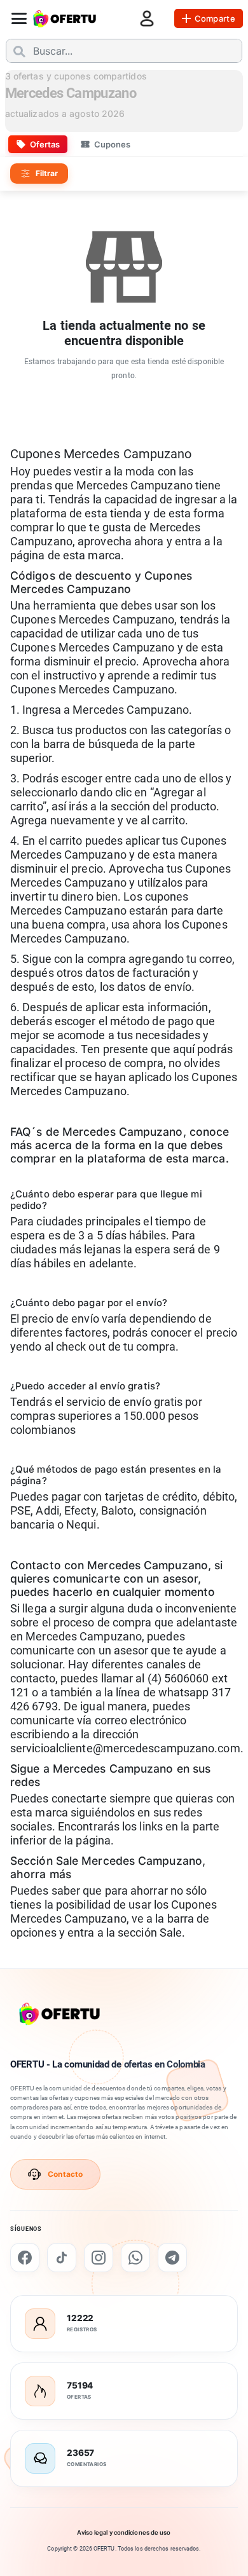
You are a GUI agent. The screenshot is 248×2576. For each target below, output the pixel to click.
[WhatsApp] (135, 2258)
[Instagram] (99, 2258)
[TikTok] (62, 2258)
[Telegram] (172, 2258)
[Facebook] (25, 2258)
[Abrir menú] (19, 18)
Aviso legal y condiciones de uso (124, 2532)
